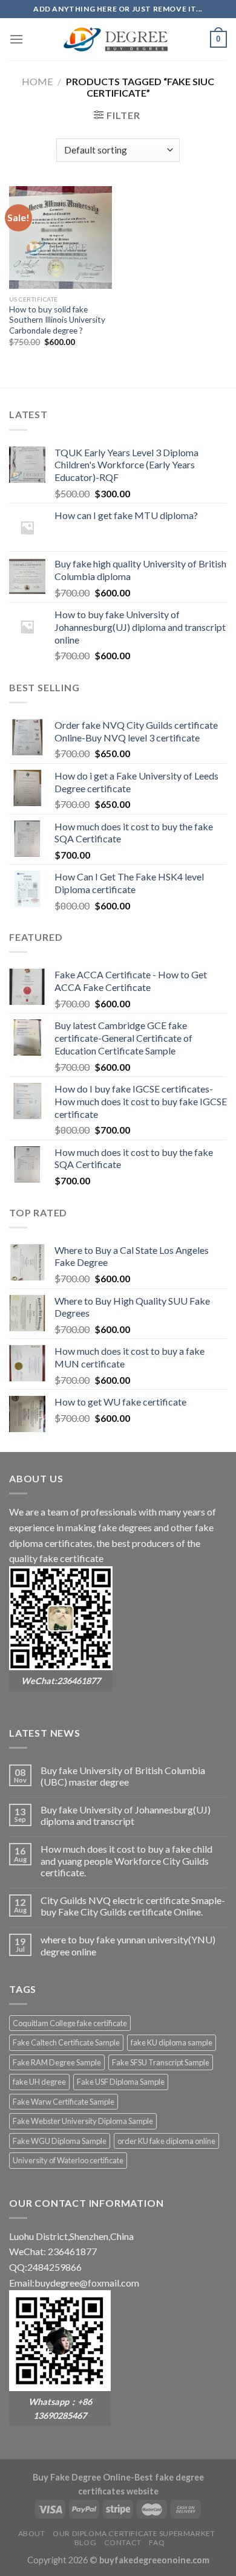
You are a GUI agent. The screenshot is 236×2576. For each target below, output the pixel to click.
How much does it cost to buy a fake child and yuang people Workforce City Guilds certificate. (126, 1860)
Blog (85, 2542)
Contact (123, 2542)
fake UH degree (39, 2082)
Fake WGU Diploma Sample (60, 2141)
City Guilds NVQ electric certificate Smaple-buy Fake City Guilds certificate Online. (133, 1906)
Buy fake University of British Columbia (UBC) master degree (123, 1776)
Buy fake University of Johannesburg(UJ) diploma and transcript (126, 1815)
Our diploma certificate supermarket (134, 2533)
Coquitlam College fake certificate (70, 2023)
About (32, 2533)
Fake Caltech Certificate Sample (66, 2042)
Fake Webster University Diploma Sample (83, 2121)
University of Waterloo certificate (68, 2160)
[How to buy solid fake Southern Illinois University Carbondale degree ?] (61, 237)
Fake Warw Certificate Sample (64, 2102)
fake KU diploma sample (172, 2042)
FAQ (157, 2542)
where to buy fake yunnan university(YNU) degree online (128, 1945)
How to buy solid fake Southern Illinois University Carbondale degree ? (57, 320)
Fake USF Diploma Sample (121, 2082)
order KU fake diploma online (166, 2141)
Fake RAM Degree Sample (57, 2062)
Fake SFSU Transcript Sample (161, 2062)
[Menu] (16, 39)
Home (37, 81)
